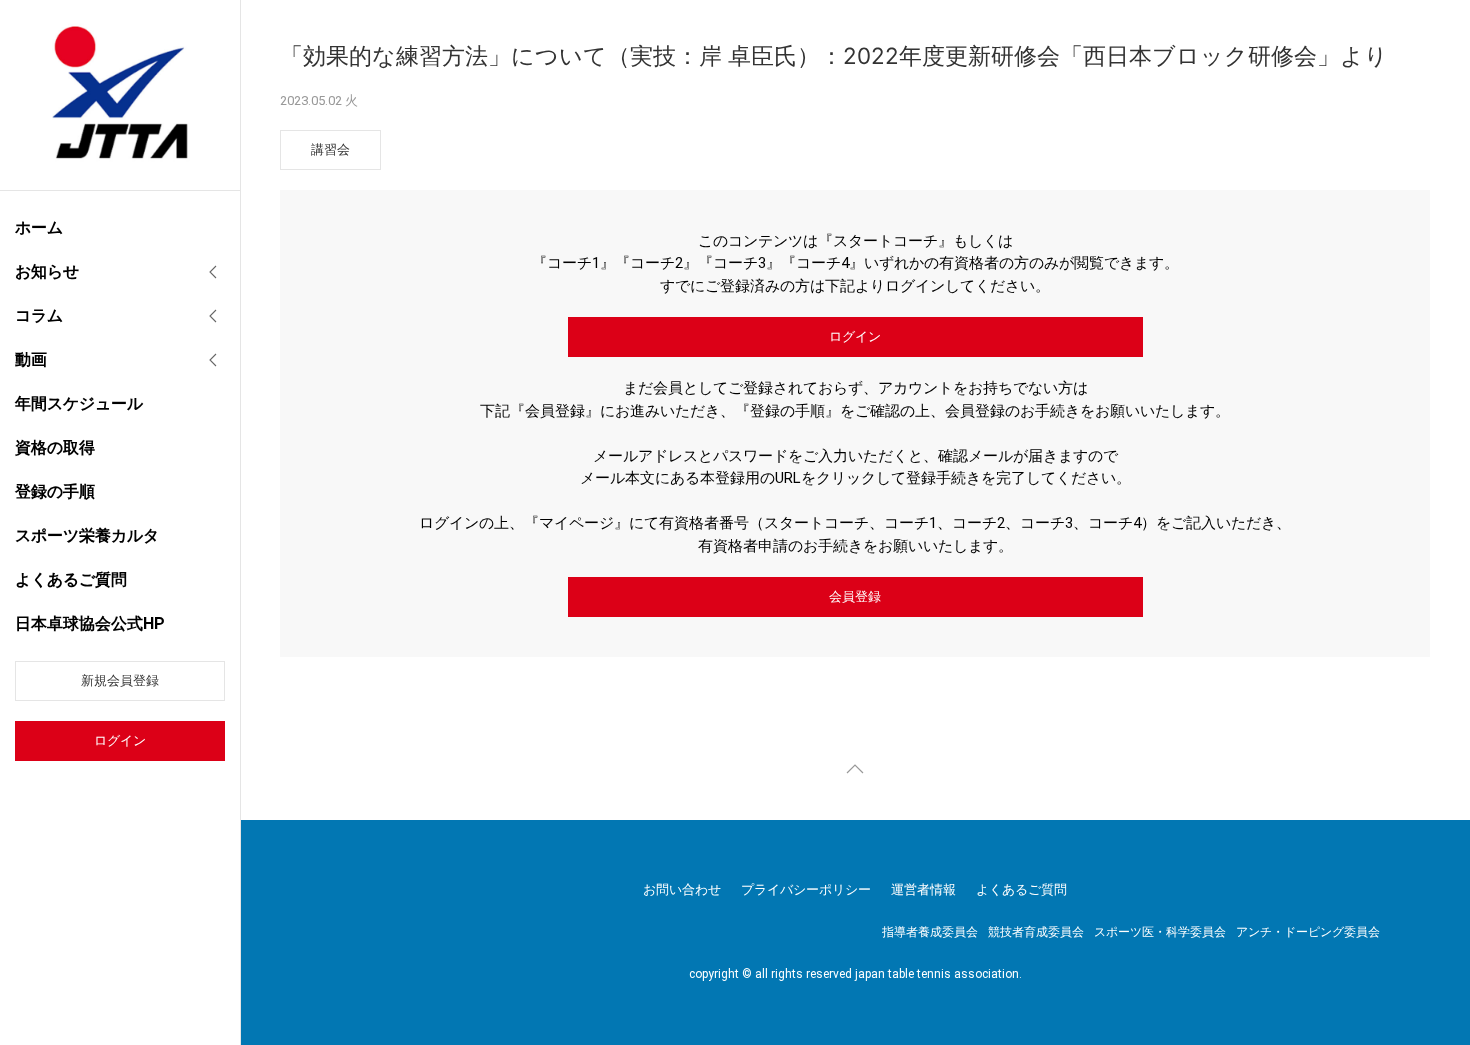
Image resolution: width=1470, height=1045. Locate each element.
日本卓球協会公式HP (90, 623)
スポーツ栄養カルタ (87, 535)
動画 (31, 359)
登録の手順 (55, 491)
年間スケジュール (79, 403)
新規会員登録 (120, 680)
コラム (39, 315)
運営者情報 (923, 889)
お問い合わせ (682, 889)
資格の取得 (55, 447)
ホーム (39, 227)
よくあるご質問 (71, 579)
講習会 (330, 149)
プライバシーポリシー (806, 889)
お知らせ (47, 271)
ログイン (120, 740)
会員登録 (855, 596)
